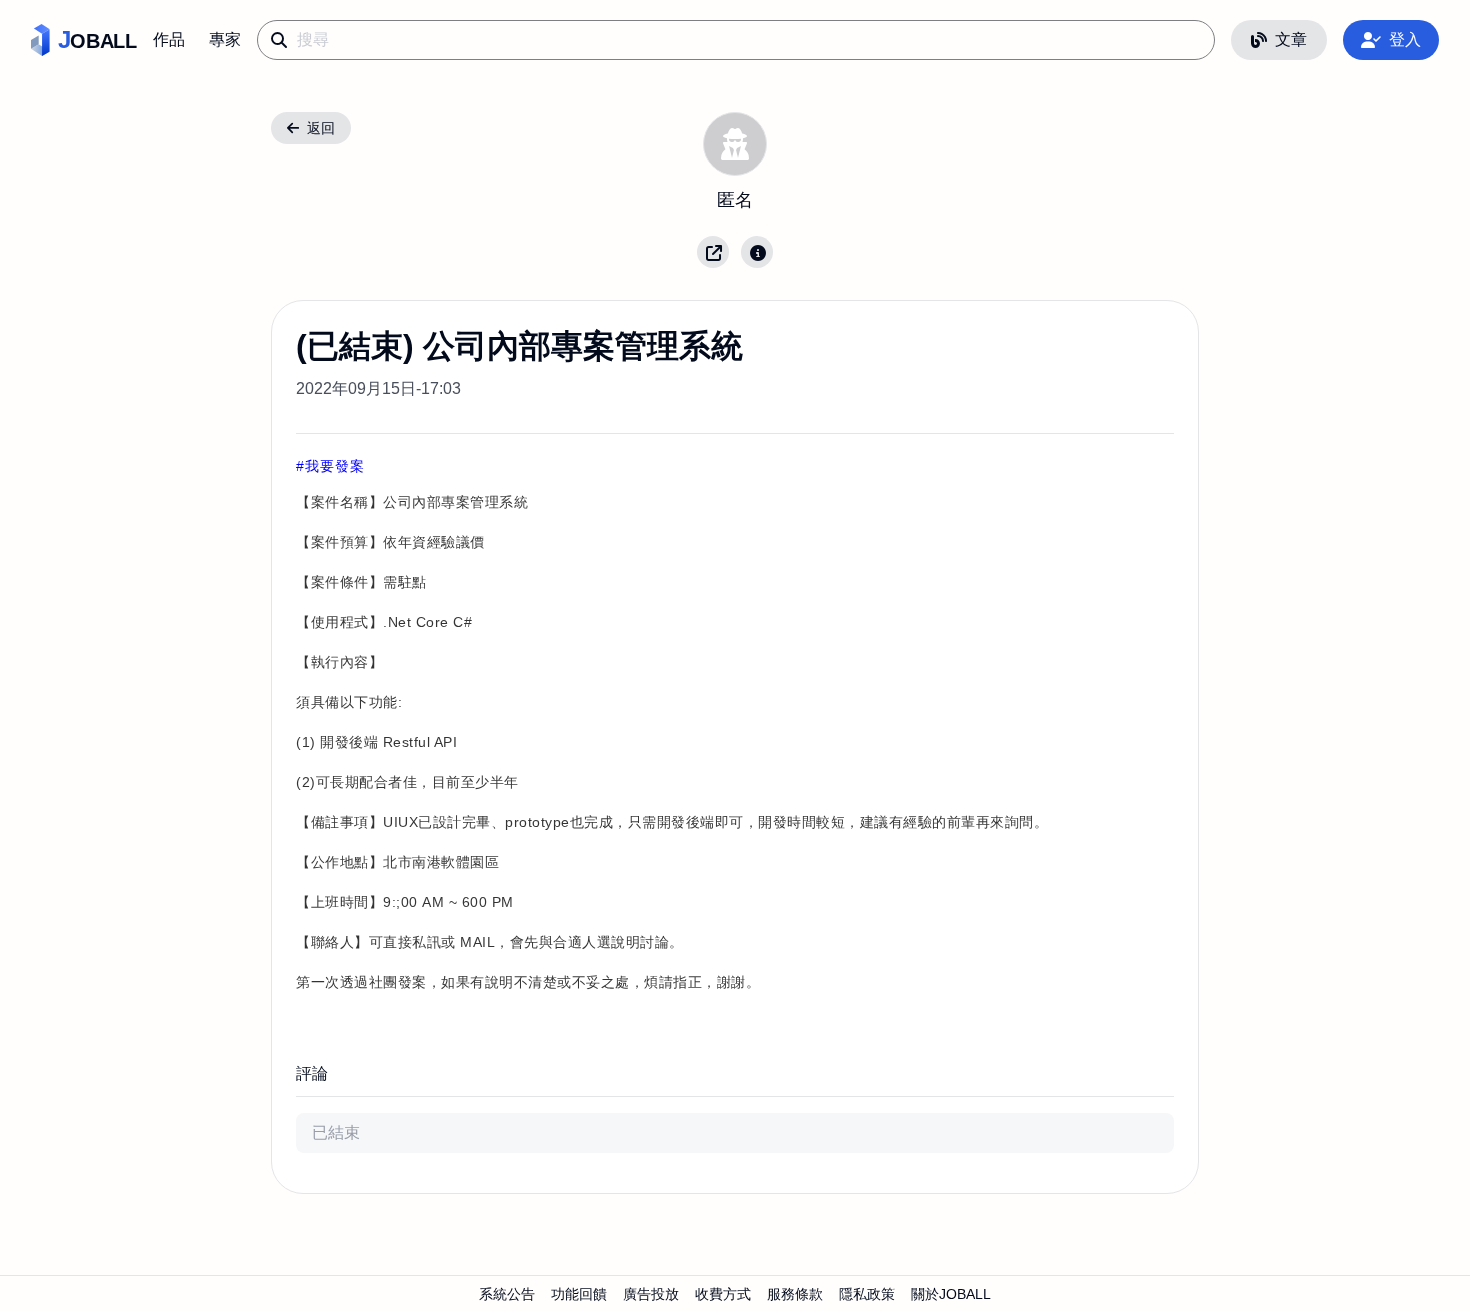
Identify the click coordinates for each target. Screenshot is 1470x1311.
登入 (1405, 39)
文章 (1291, 39)
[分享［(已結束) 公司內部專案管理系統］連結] (713, 252)
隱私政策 (867, 1294)
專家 (225, 39)
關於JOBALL (951, 1294)
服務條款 (795, 1294)
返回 (321, 128)
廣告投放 (651, 1294)
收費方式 (723, 1294)
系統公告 (507, 1294)
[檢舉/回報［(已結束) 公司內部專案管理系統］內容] (757, 252)
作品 (169, 39)
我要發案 (335, 466)
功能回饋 (579, 1294)
